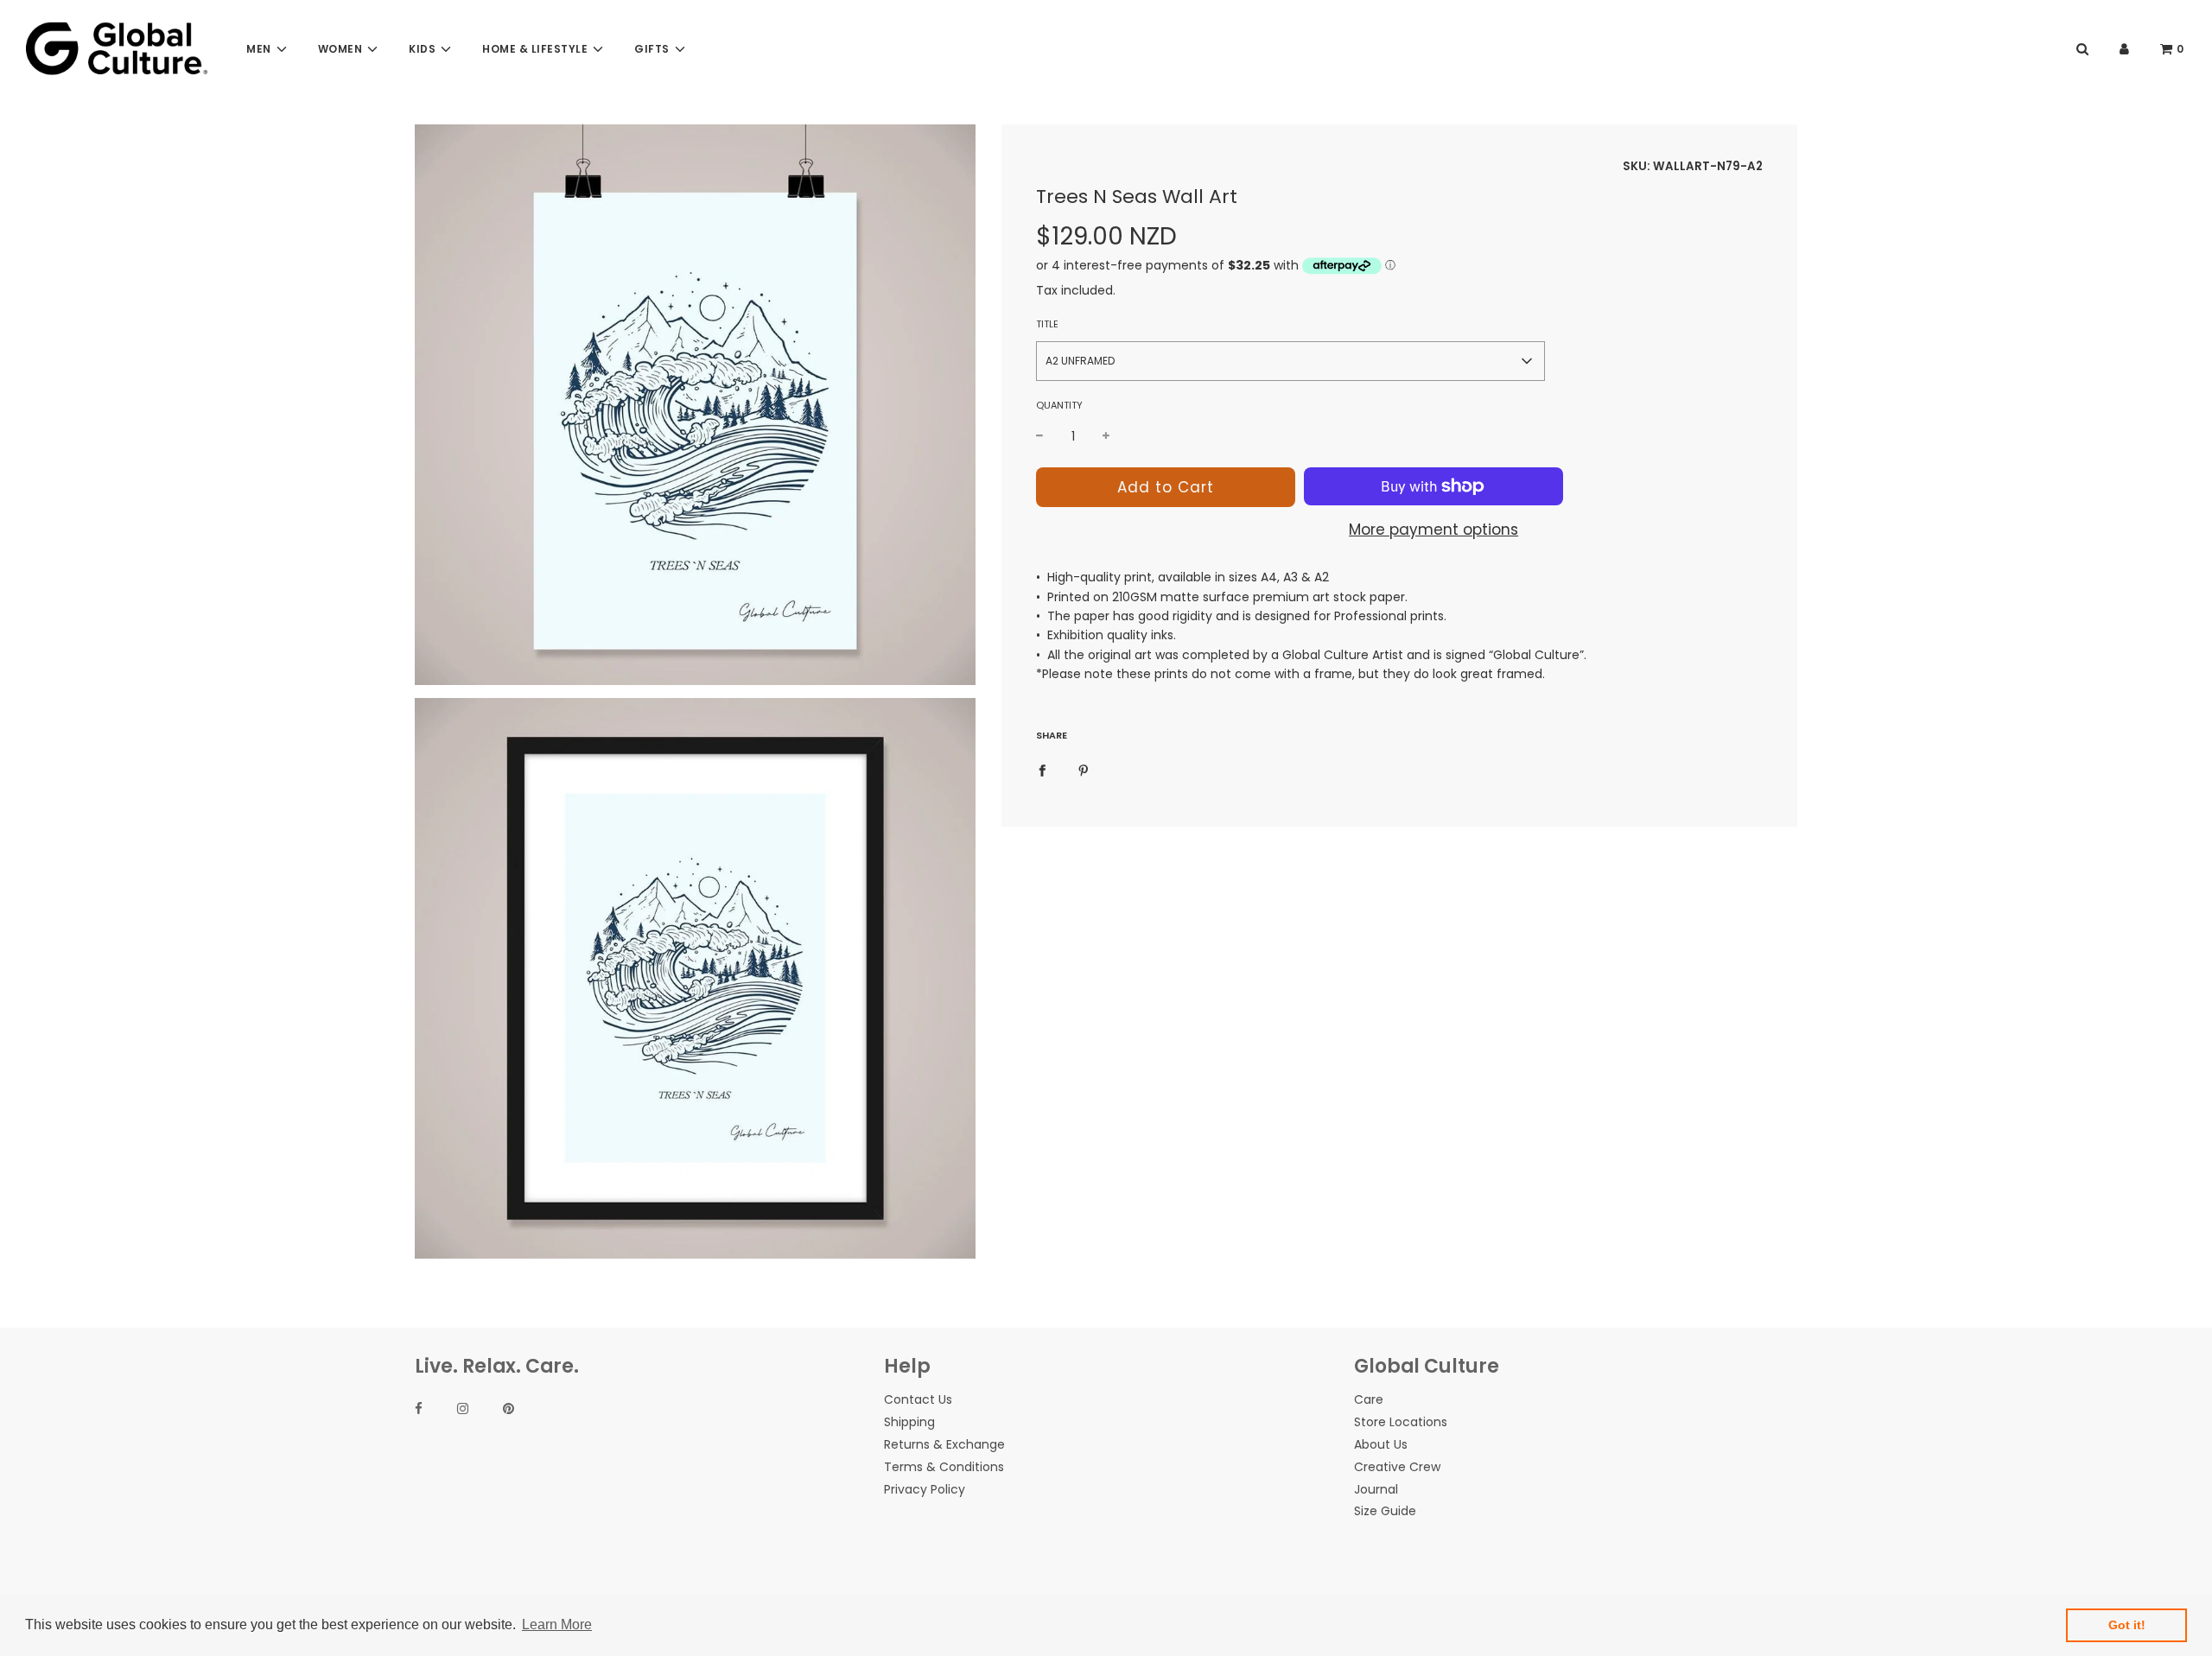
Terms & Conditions (944, 1467)
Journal (1376, 1489)
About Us (1381, 1444)
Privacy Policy (925, 1489)
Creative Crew (1397, 1467)
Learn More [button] (557, 1624)
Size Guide (1385, 1511)
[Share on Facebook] (1042, 770)
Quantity (1059, 405)
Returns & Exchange (944, 1444)
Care (1369, 1399)
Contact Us (918, 1399)
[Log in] (2124, 49)
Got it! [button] (2127, 1625)
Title (1047, 324)
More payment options (1433, 530)
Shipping (909, 1422)
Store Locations (1401, 1422)
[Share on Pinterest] (1084, 770)
